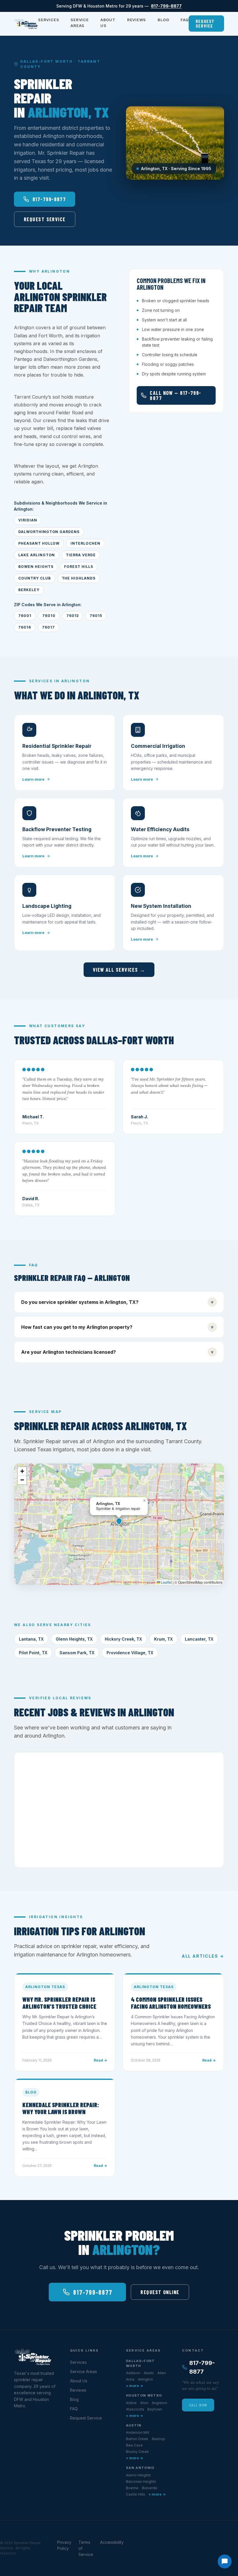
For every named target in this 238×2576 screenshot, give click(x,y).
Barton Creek (137, 2439)
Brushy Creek (137, 2452)
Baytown (155, 2409)
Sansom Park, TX (77, 1653)
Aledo (149, 2373)
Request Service (205, 23)
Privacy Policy (64, 2545)
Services (48, 20)
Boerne (132, 2488)
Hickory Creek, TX (123, 1639)
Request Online (160, 2292)
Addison (133, 2373)
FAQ (184, 20)
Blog (163, 20)
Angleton (159, 2403)
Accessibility (112, 2542)
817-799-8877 (166, 6)
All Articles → (203, 1956)
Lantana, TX (31, 1639)
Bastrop (158, 2439)
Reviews (137, 20)
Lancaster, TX (199, 1639)
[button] (119, 1521)
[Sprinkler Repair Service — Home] (26, 24)
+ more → (135, 2386)
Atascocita (135, 2409)
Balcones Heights (141, 2482)
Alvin (144, 2403)
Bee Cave (134, 2445)
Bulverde (150, 2488)
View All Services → (119, 970)
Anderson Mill (138, 2432)
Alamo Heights (138, 2475)
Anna (130, 2379)
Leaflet (166, 1582)
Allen (162, 2373)
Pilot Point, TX (33, 1653)
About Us (108, 23)
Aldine (131, 2403)
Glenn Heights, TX (74, 1639)
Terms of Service (86, 2548)
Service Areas (80, 23)
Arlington (145, 2379)
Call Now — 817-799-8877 (175, 395)
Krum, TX (163, 1639)
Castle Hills (136, 2494)
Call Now (198, 2405)
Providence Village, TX (130, 1653)
